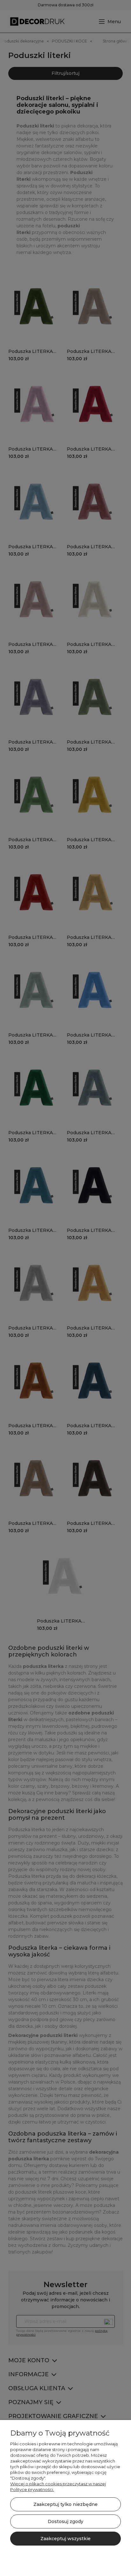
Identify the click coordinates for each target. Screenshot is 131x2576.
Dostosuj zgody (65, 2521)
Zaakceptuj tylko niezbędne (65, 2504)
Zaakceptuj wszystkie (65, 2539)
